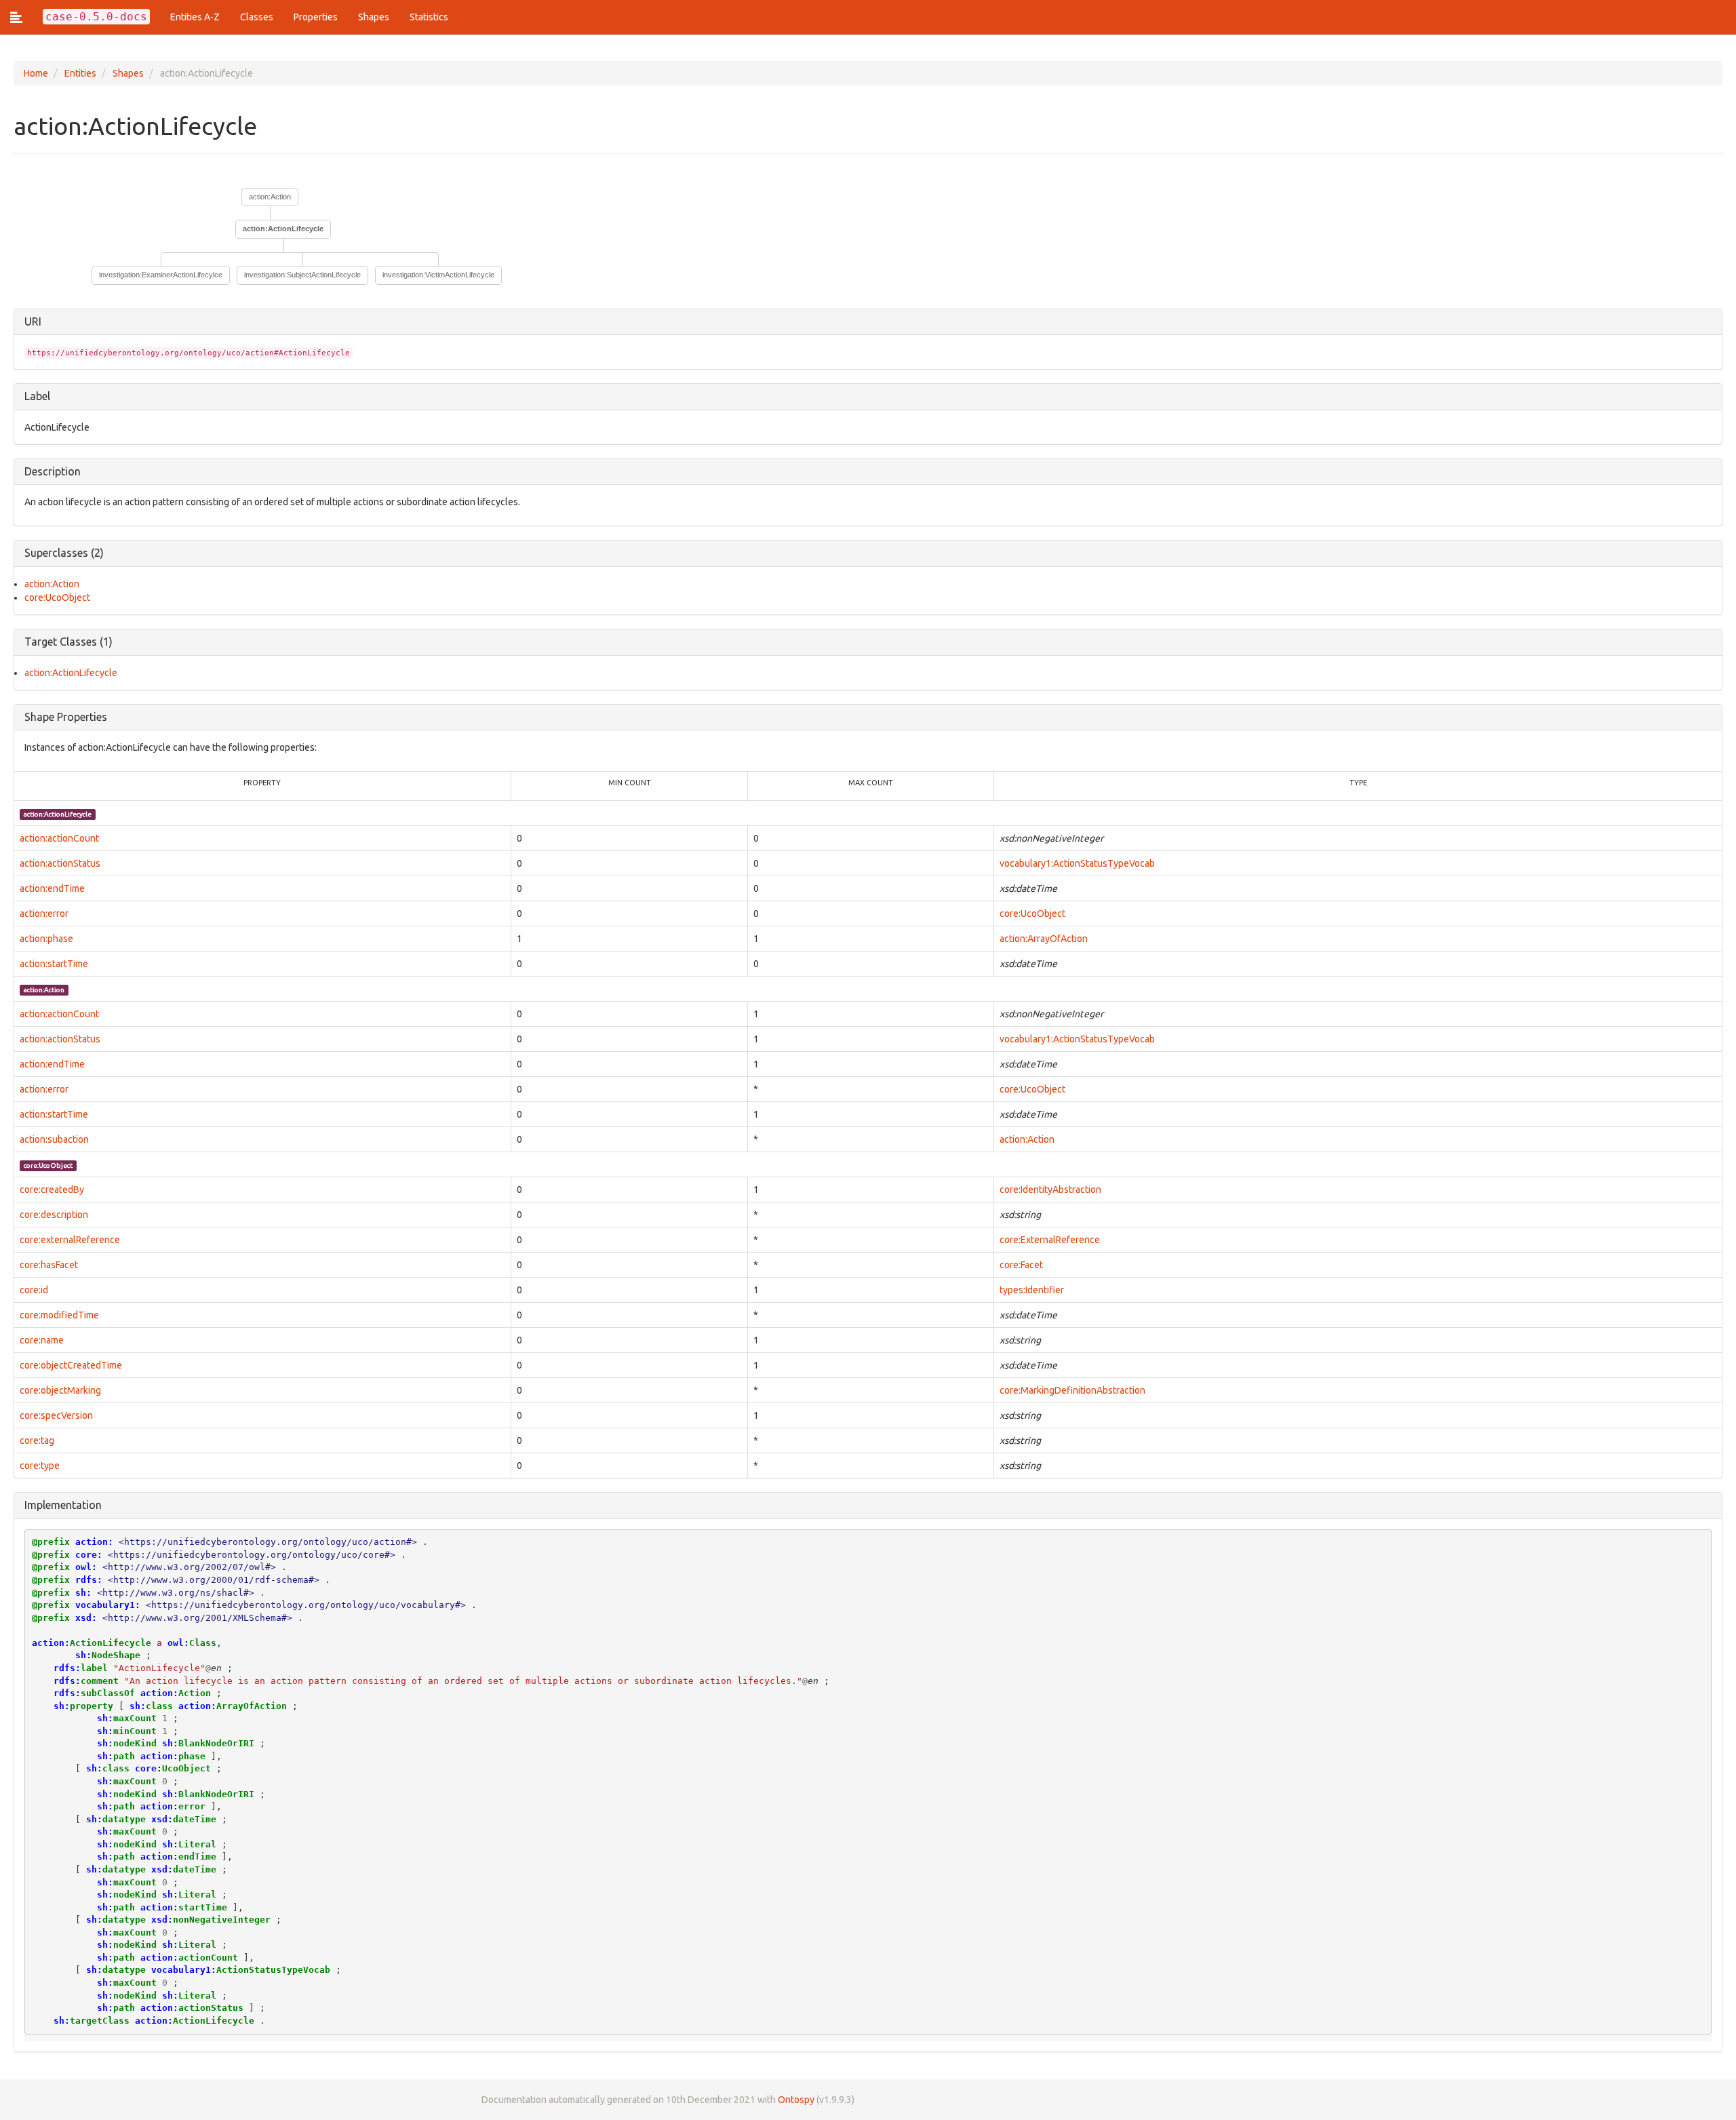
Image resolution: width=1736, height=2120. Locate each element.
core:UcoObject (57, 597)
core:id (34, 1290)
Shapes (374, 17)
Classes (257, 17)
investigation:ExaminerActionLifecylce (161, 275)
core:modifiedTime (59, 1315)
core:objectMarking (60, 1390)
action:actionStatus (60, 863)
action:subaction (54, 1139)
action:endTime (52, 888)
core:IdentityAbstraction (1050, 1190)
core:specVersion (56, 1415)
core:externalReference (70, 1240)
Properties (316, 17)
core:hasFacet (49, 1265)
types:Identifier (1032, 1290)
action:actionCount (59, 838)
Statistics (429, 17)
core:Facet (1021, 1265)
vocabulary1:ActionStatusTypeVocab (1077, 863)
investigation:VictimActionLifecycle (438, 275)
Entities (80, 73)
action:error (44, 914)
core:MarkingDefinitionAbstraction (1072, 1390)
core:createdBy (52, 1190)
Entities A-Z (195, 17)
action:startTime (54, 964)
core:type (40, 1466)
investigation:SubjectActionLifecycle (302, 275)
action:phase (46, 939)
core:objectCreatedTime (71, 1365)
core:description (54, 1215)
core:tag (37, 1440)
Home (36, 73)
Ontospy (796, 2100)
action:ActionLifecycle (71, 673)
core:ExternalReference (1050, 1240)
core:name (42, 1340)
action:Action (270, 197)
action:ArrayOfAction (1044, 939)
